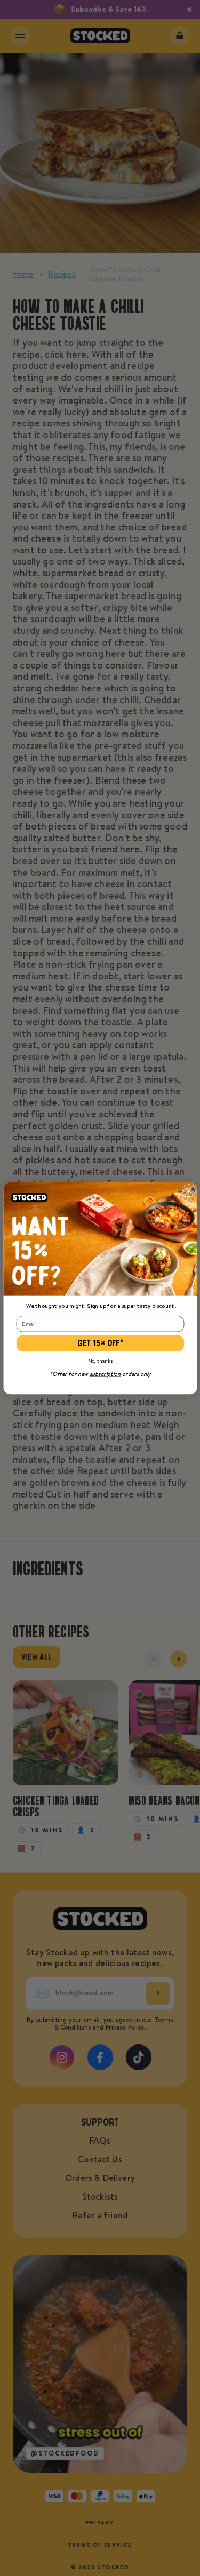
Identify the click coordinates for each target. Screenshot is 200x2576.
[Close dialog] (189, 1190)
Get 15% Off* (100, 1343)
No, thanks (100, 1360)
